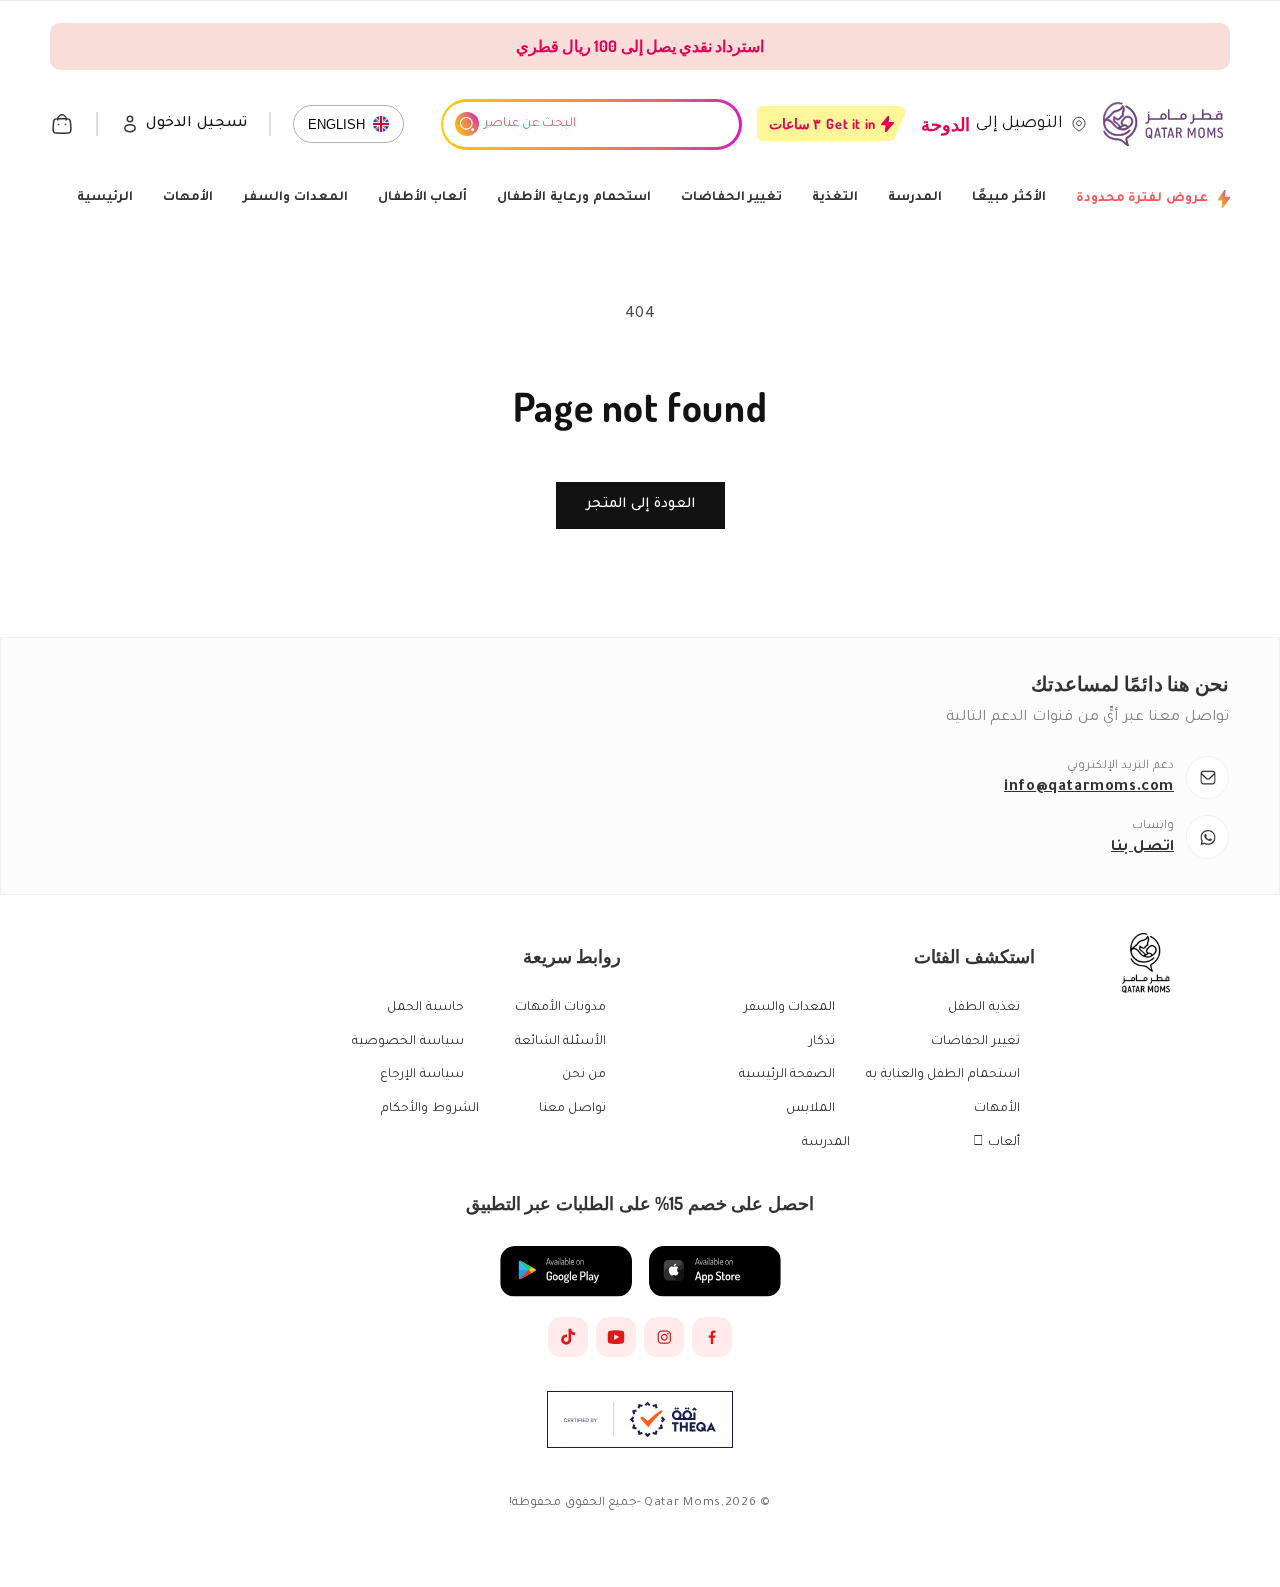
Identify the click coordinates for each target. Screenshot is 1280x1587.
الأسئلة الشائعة (561, 1042)
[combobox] (591, 124)
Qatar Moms (682, 1503)
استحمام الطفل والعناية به (943, 1075)
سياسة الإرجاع (422, 1075)
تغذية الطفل (984, 1008)
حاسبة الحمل (425, 1008)
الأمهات (188, 198)
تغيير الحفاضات (732, 198)
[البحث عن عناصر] (467, 124)
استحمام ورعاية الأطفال (573, 198)
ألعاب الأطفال (423, 198)
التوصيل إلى (1020, 124)
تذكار (822, 1042)
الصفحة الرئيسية (787, 1075)
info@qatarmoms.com (1089, 788)
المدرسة (915, 198)
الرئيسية (105, 198)
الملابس (810, 1109)
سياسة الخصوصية (408, 1042)
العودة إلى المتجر (640, 504)
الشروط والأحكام (430, 1109)
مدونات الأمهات (561, 1008)
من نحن (584, 1075)
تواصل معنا (573, 1109)
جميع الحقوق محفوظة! (573, 1503)
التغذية (835, 198)
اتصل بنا (1142, 848)
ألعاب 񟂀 (996, 1143)
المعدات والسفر (295, 198)
